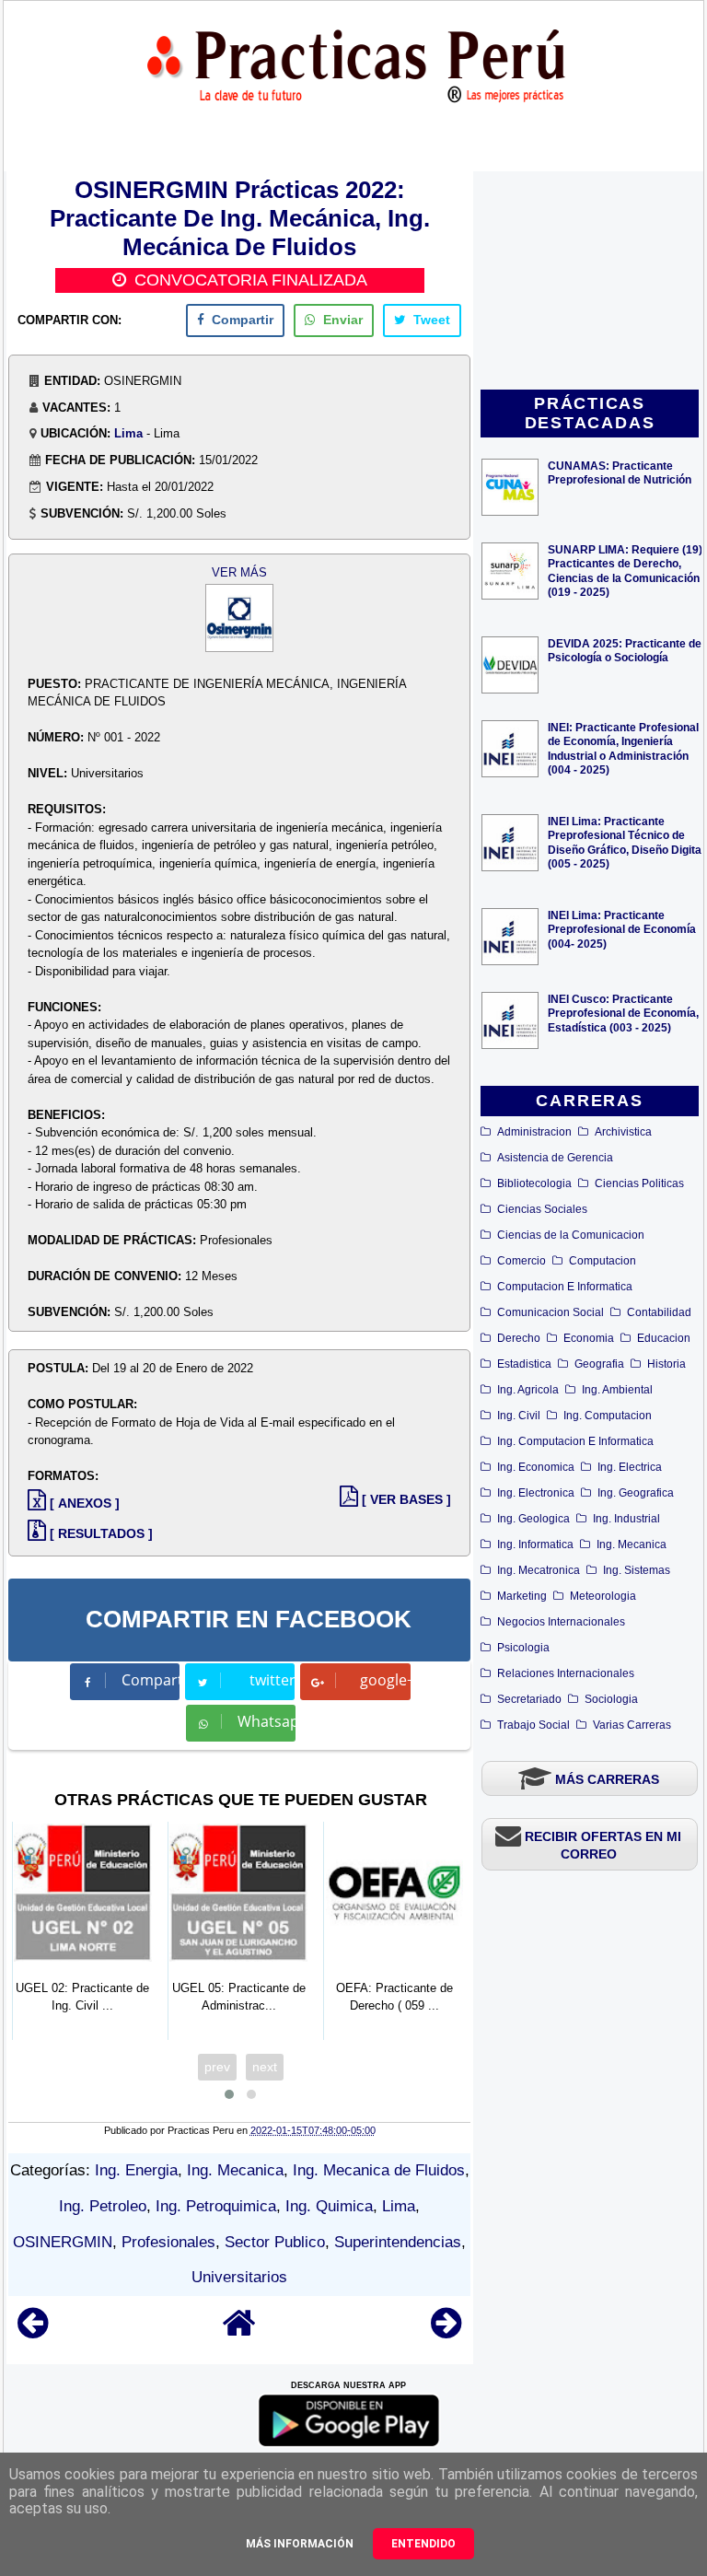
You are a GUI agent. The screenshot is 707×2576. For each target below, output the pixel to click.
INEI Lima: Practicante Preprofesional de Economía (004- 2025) (622, 929)
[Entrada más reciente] (33, 2331)
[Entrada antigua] (446, 2331)
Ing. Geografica (636, 1493)
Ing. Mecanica (632, 1544)
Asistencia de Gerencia (555, 1158)
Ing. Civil (519, 1416)
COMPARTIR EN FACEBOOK (249, 1619)
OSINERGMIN (63, 2242)
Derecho (519, 1338)
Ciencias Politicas (639, 1183)
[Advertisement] (590, 282)
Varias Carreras (632, 1725)
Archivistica (623, 1132)
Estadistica (524, 1364)
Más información (300, 2544)
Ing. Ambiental (617, 1390)
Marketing (522, 1596)
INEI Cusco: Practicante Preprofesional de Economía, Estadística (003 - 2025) (623, 1013)
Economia (589, 1338)
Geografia (599, 1364)
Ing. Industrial (626, 1519)
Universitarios (239, 2277)
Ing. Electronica (536, 1493)
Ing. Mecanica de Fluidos (379, 2170)
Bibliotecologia (534, 1183)
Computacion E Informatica (565, 1287)
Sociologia (611, 1699)
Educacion (664, 1338)
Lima (128, 433)
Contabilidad (659, 1312)
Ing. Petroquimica (216, 2206)
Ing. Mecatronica (539, 1570)
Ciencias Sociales (542, 1209)
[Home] (239, 2331)
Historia (666, 1364)
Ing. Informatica (535, 1544)
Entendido (423, 2544)
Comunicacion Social (551, 1312)
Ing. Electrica (630, 1467)
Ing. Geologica (533, 1519)
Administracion (534, 1132)
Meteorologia (603, 1596)
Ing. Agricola (528, 1390)
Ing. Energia (136, 2170)
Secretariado (529, 1699)
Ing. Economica (536, 1467)
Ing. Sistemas (637, 1570)
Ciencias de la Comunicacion (571, 1235)
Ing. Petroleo (103, 2206)
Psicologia (523, 1648)
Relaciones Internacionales (566, 1673)
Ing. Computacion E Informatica (575, 1441)
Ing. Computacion (608, 1416)
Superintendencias (398, 2242)
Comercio (522, 1261)
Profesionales (168, 2242)
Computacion (603, 1261)
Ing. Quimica (329, 2206)
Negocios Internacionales (561, 1622)
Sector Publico (275, 2242)
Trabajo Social (533, 1725)
